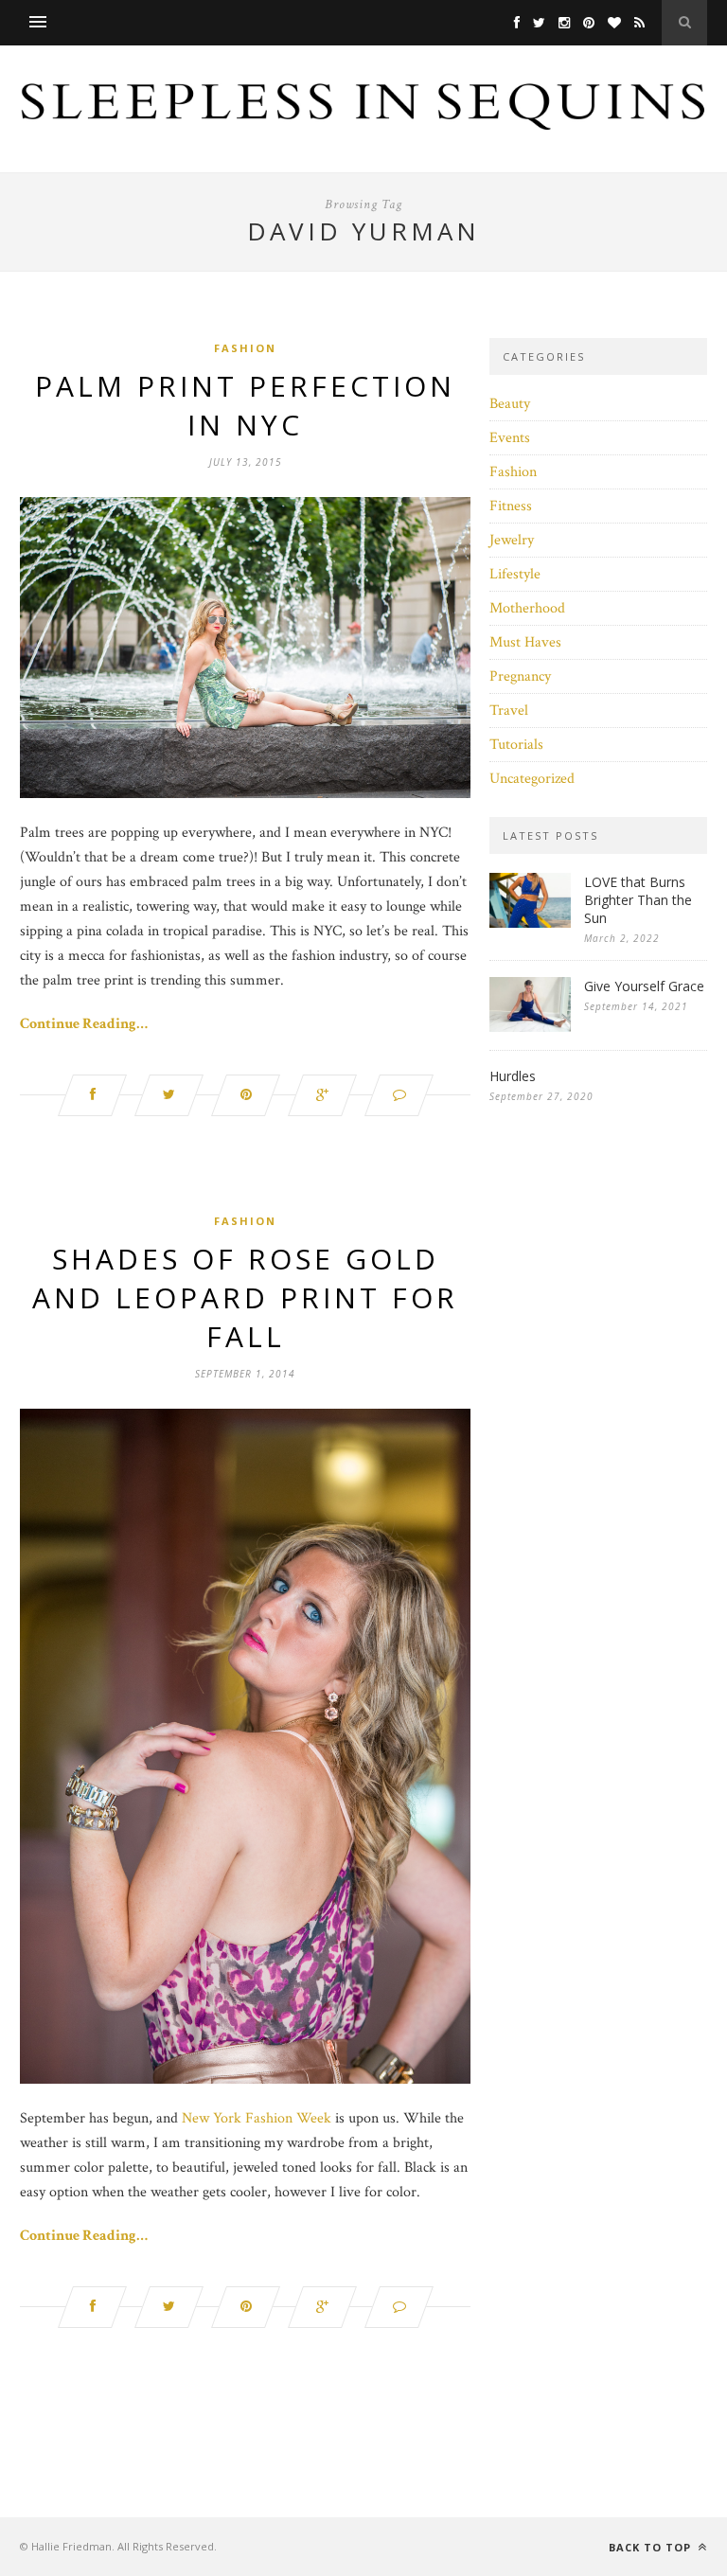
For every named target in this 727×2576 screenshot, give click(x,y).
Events (510, 438)
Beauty (510, 404)
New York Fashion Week (257, 2118)
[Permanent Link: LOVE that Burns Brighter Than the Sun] (530, 924)
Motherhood (527, 608)
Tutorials (516, 745)
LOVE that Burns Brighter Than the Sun (638, 900)
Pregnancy (520, 676)
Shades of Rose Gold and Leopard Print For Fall (245, 1297)
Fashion (245, 348)
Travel (509, 711)
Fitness (511, 506)
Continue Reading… (84, 1024)
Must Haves (525, 642)
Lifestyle (515, 574)
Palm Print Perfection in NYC (245, 405)
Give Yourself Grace (644, 986)
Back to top (652, 2547)
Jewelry (512, 540)
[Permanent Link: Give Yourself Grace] (530, 1028)
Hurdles (513, 1076)
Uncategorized (532, 779)
